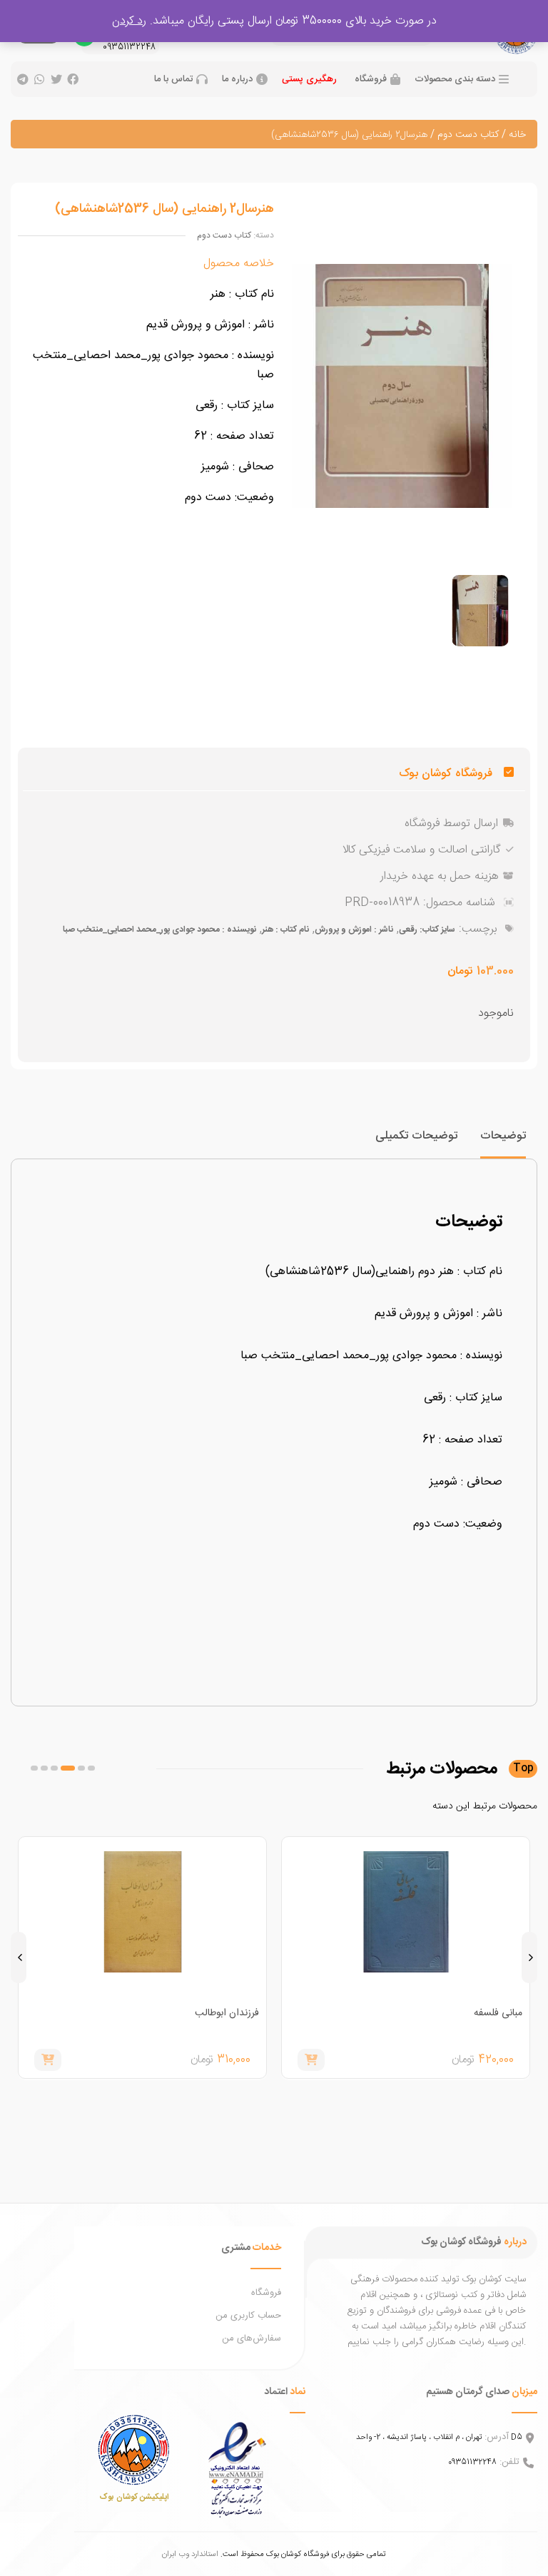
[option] (480, 611)
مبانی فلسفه (498, 2013)
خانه (517, 135)
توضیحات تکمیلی (416, 1136)
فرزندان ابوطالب (227, 2013)
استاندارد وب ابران (190, 2554)
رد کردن (129, 21)
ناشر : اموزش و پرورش (354, 930)
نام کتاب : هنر (285, 930)
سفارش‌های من (252, 2338)
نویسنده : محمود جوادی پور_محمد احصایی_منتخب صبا (159, 930)
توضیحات (503, 1136)
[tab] (503, 1142)
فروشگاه (371, 80)
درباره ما (237, 80)
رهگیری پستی (309, 79)
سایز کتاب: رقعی (427, 930)
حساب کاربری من (248, 2316)
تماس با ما (173, 80)
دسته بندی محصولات (455, 80)
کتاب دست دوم (468, 135)
